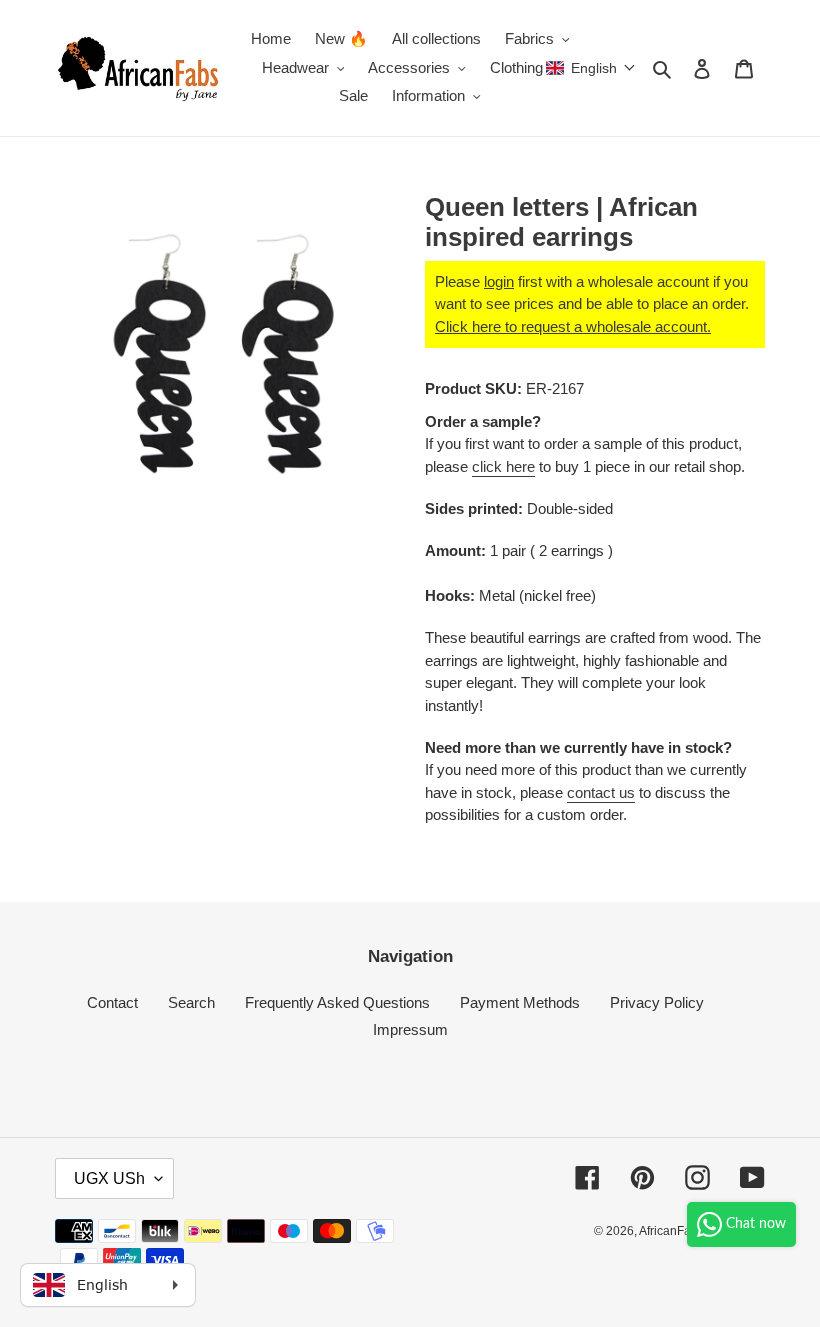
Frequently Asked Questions (337, 1002)
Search (191, 1002)
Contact (112, 1002)
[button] (591, 68)
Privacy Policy (657, 1002)
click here (503, 466)
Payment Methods (520, 1002)
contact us (601, 792)
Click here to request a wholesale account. (573, 326)
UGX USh (109, 1178)
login (499, 281)
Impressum (410, 1029)
